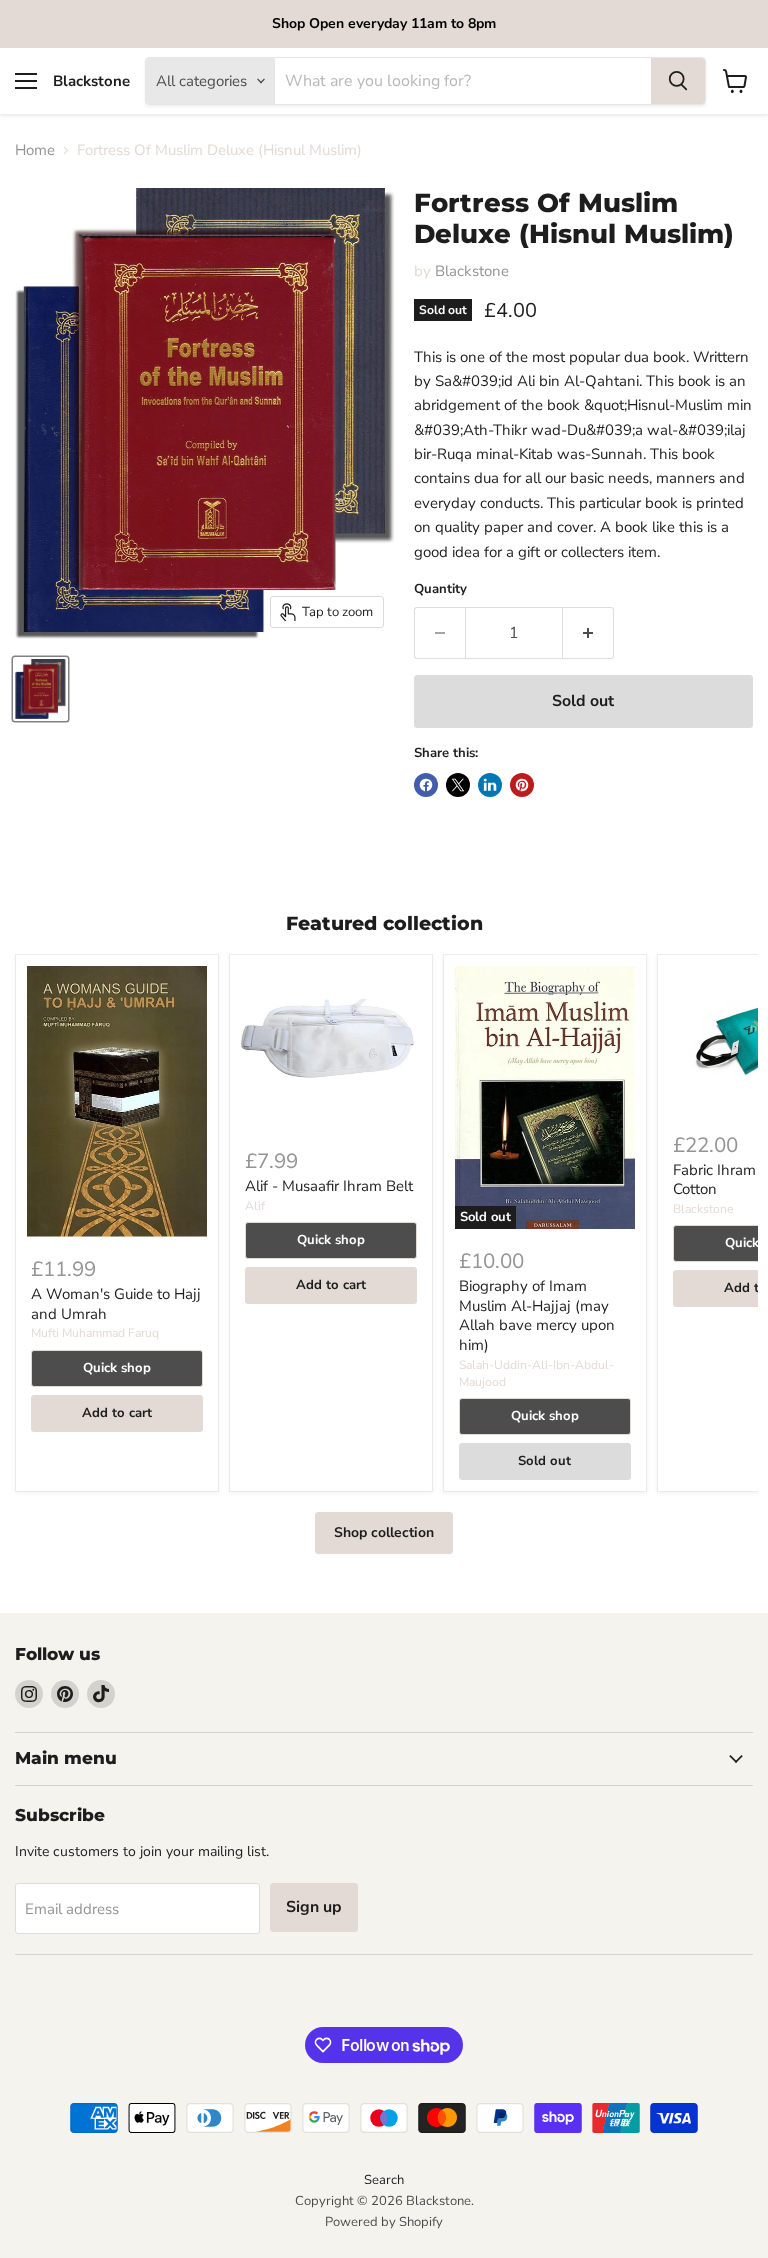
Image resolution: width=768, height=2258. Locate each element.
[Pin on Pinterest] (522, 785)
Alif (255, 1206)
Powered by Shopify (384, 2222)
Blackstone (472, 271)
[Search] (678, 81)
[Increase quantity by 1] (588, 633)
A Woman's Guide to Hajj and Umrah (116, 1304)
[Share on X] (458, 785)
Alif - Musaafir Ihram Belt (329, 1186)
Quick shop (117, 1368)
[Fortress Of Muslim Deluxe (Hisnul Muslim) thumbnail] (40, 689)
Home (35, 150)
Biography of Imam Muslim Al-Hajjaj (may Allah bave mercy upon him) (537, 1315)
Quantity (440, 589)
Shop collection (384, 1532)
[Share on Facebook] (426, 785)
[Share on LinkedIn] (490, 785)
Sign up (314, 1907)
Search (384, 2180)
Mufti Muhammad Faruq (95, 1333)
